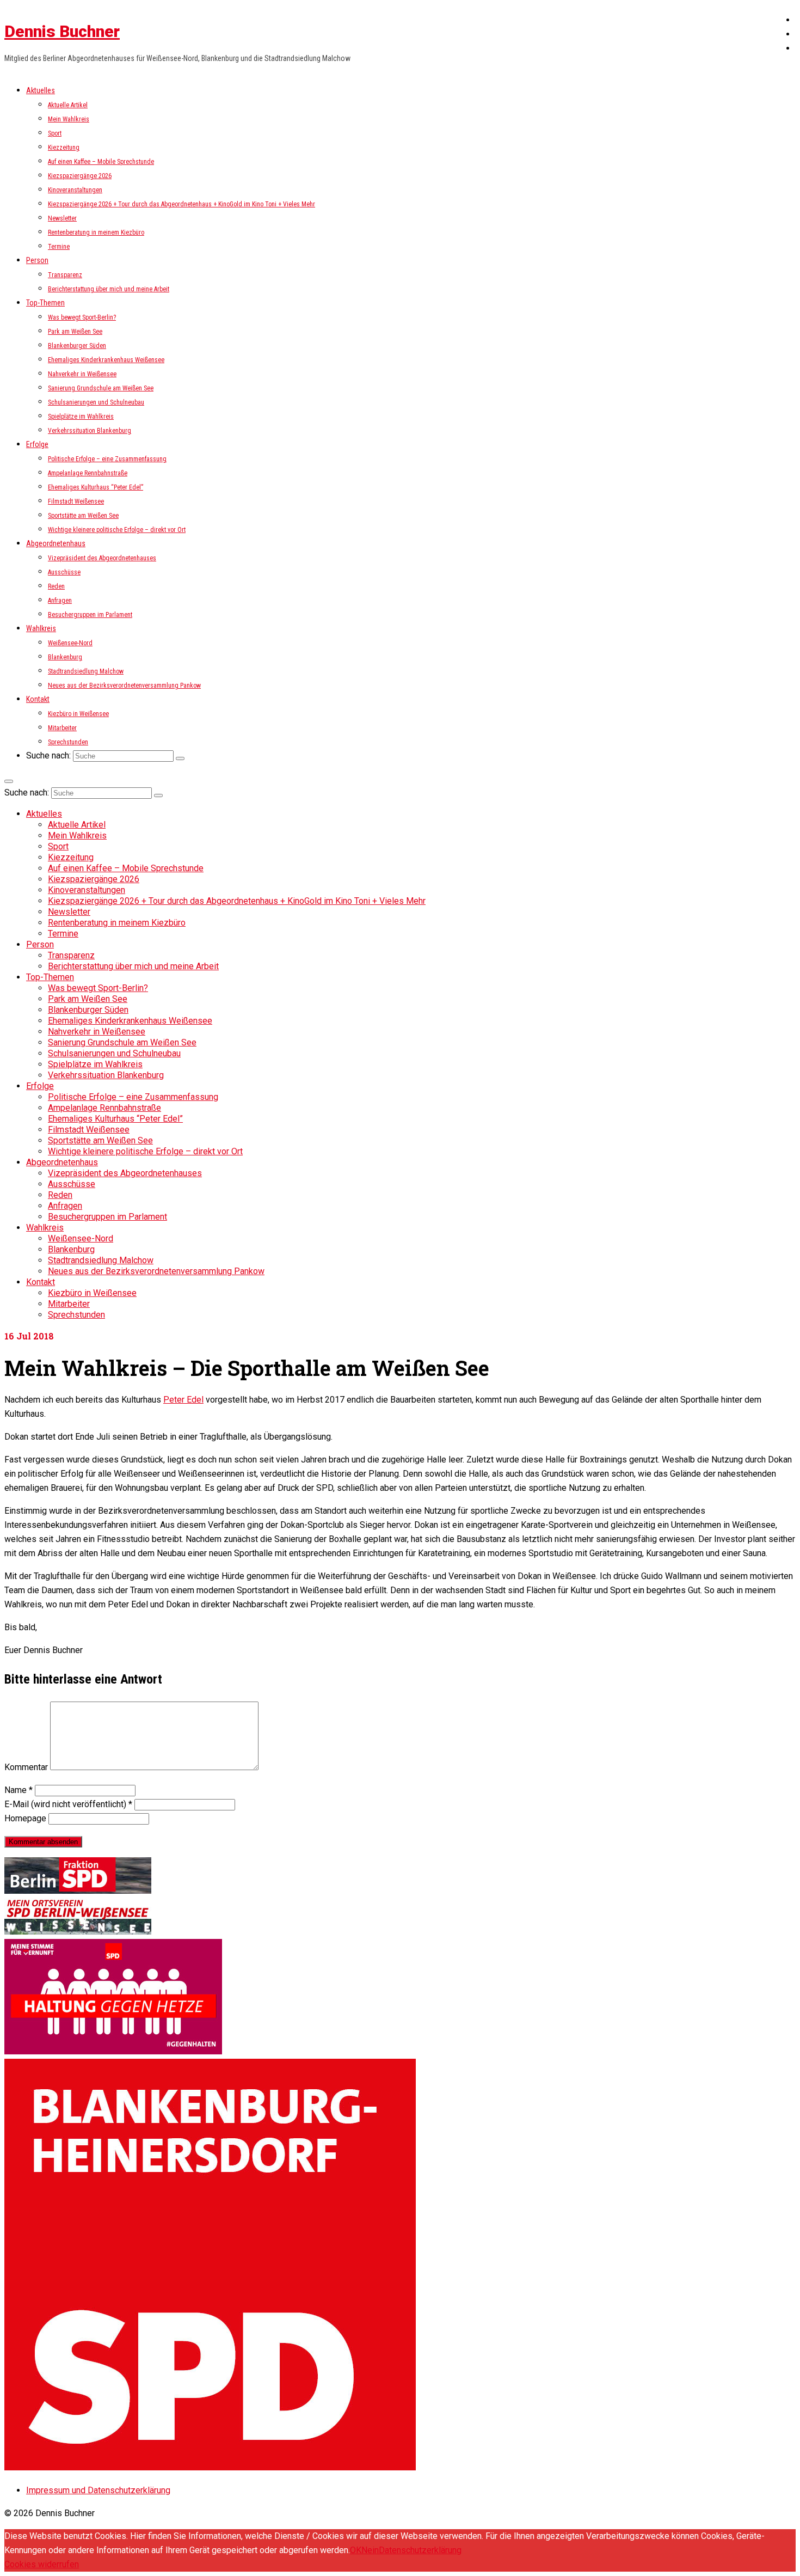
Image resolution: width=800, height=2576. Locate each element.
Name (19, 1790)
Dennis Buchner (62, 31)
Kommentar (26, 1767)
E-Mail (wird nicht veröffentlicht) (68, 1804)
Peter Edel (183, 1400)
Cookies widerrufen (42, 2564)
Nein (370, 2550)
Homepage (25, 1818)
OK (356, 2550)
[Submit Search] (180, 758)
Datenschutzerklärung (420, 2550)
